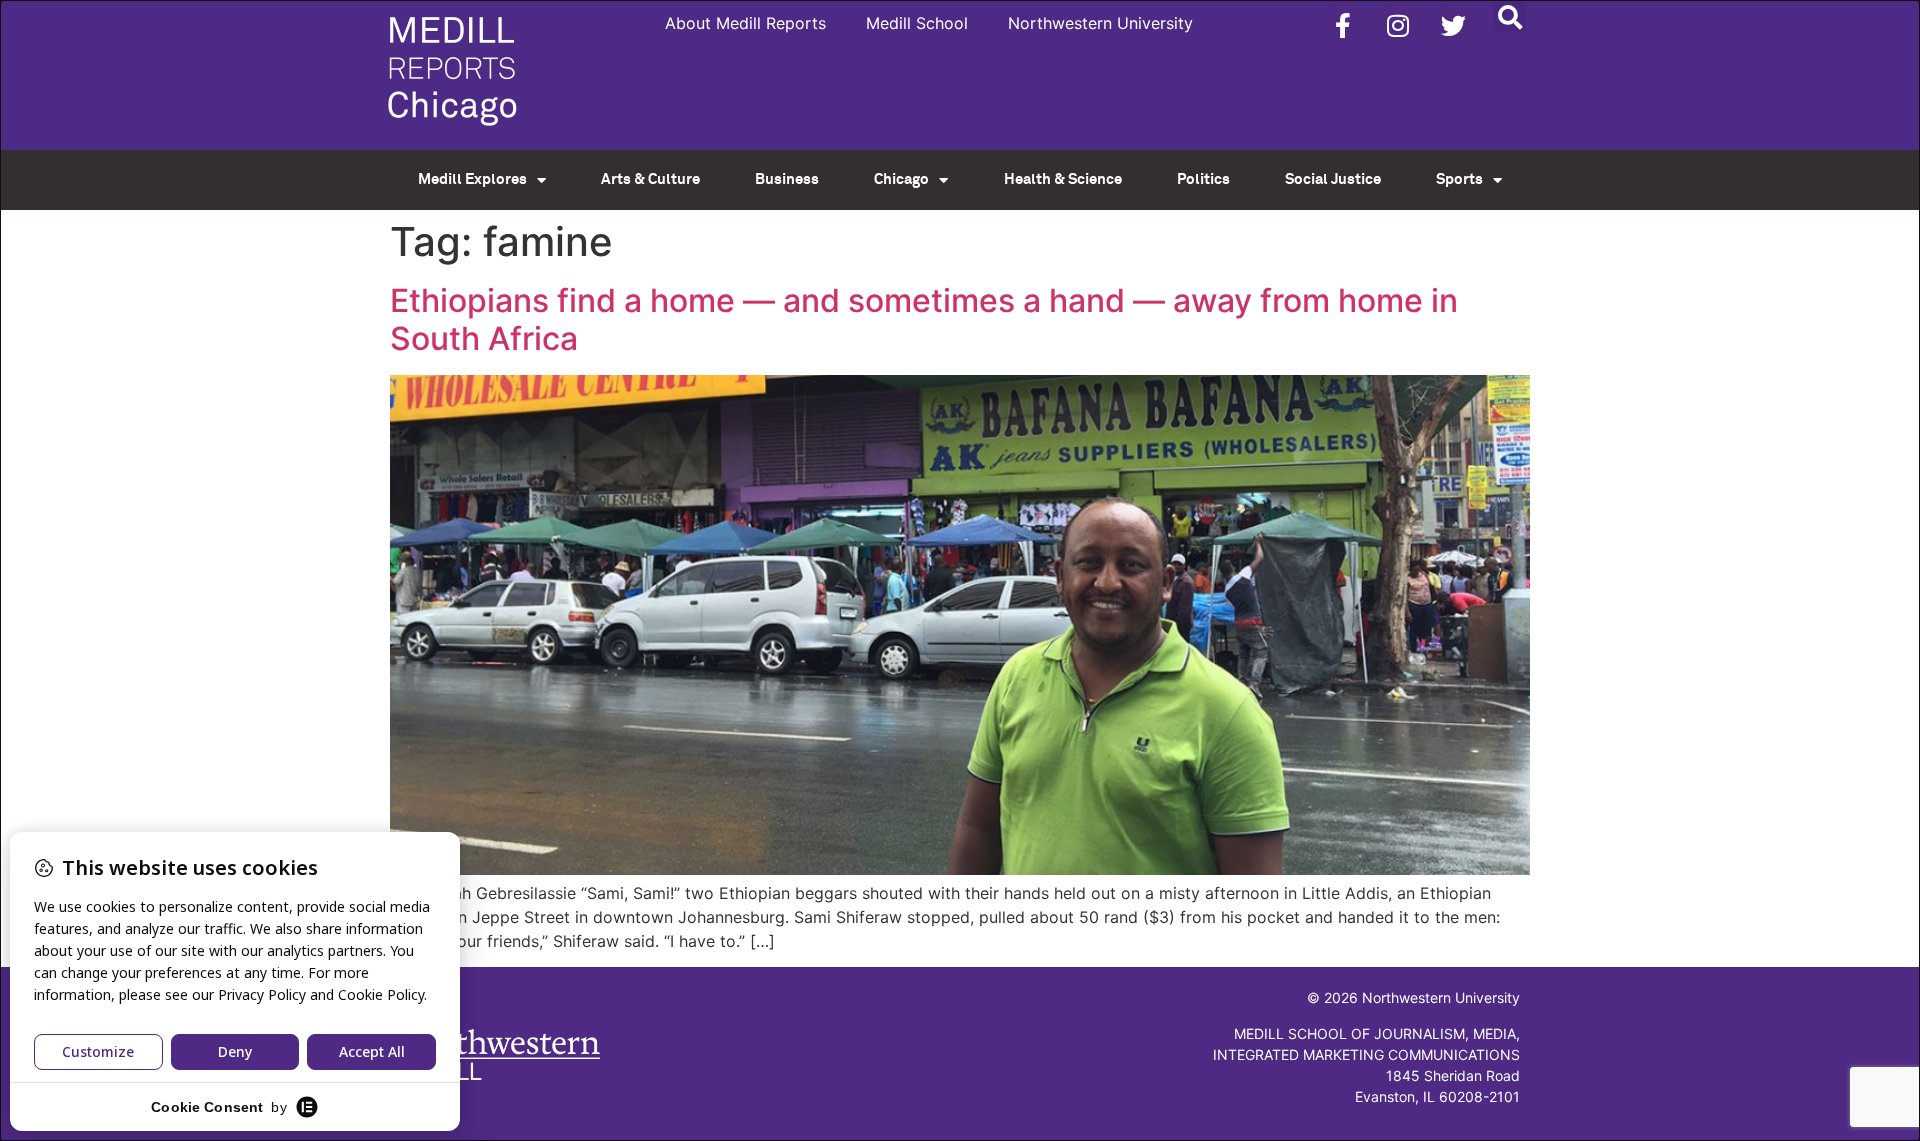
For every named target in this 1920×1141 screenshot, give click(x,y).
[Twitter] (1453, 25)
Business (787, 179)
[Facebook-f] (1343, 25)
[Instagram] (1398, 25)
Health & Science (1063, 179)
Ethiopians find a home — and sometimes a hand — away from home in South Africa (924, 319)
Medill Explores (472, 179)
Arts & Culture (650, 179)
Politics (1203, 179)
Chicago (901, 179)
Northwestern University (1100, 23)
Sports (1459, 179)
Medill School (917, 23)
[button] (1509, 16)
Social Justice (1333, 179)
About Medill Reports (745, 23)
